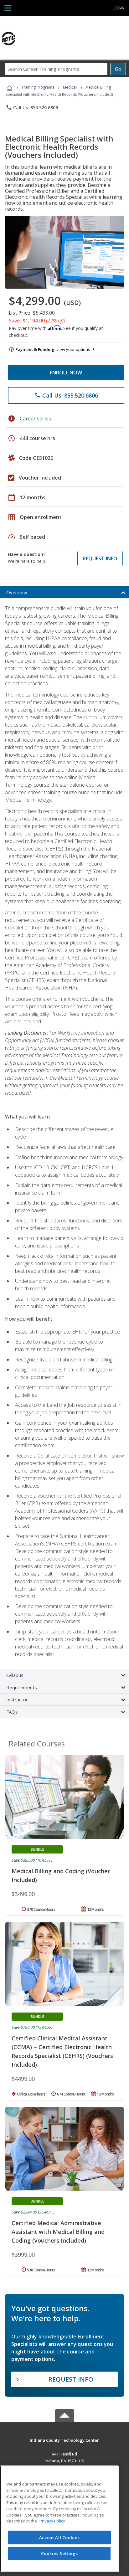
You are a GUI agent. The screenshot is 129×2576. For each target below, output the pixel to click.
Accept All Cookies (59, 2537)
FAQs (12, 1712)
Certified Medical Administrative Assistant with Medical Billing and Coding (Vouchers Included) (58, 2232)
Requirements (22, 1687)
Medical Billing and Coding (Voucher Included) (61, 1875)
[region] (59, 2519)
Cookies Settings (59, 2553)
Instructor (17, 1699)
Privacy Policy (52, 2521)
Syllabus (15, 1675)
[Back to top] (64, 2440)
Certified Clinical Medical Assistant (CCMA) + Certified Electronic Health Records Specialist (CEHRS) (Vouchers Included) (62, 2051)
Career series (35, 419)
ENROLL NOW (66, 373)
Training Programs (38, 87)
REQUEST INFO (100, 558)
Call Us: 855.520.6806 (32, 107)
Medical (70, 87)
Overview (17, 592)
